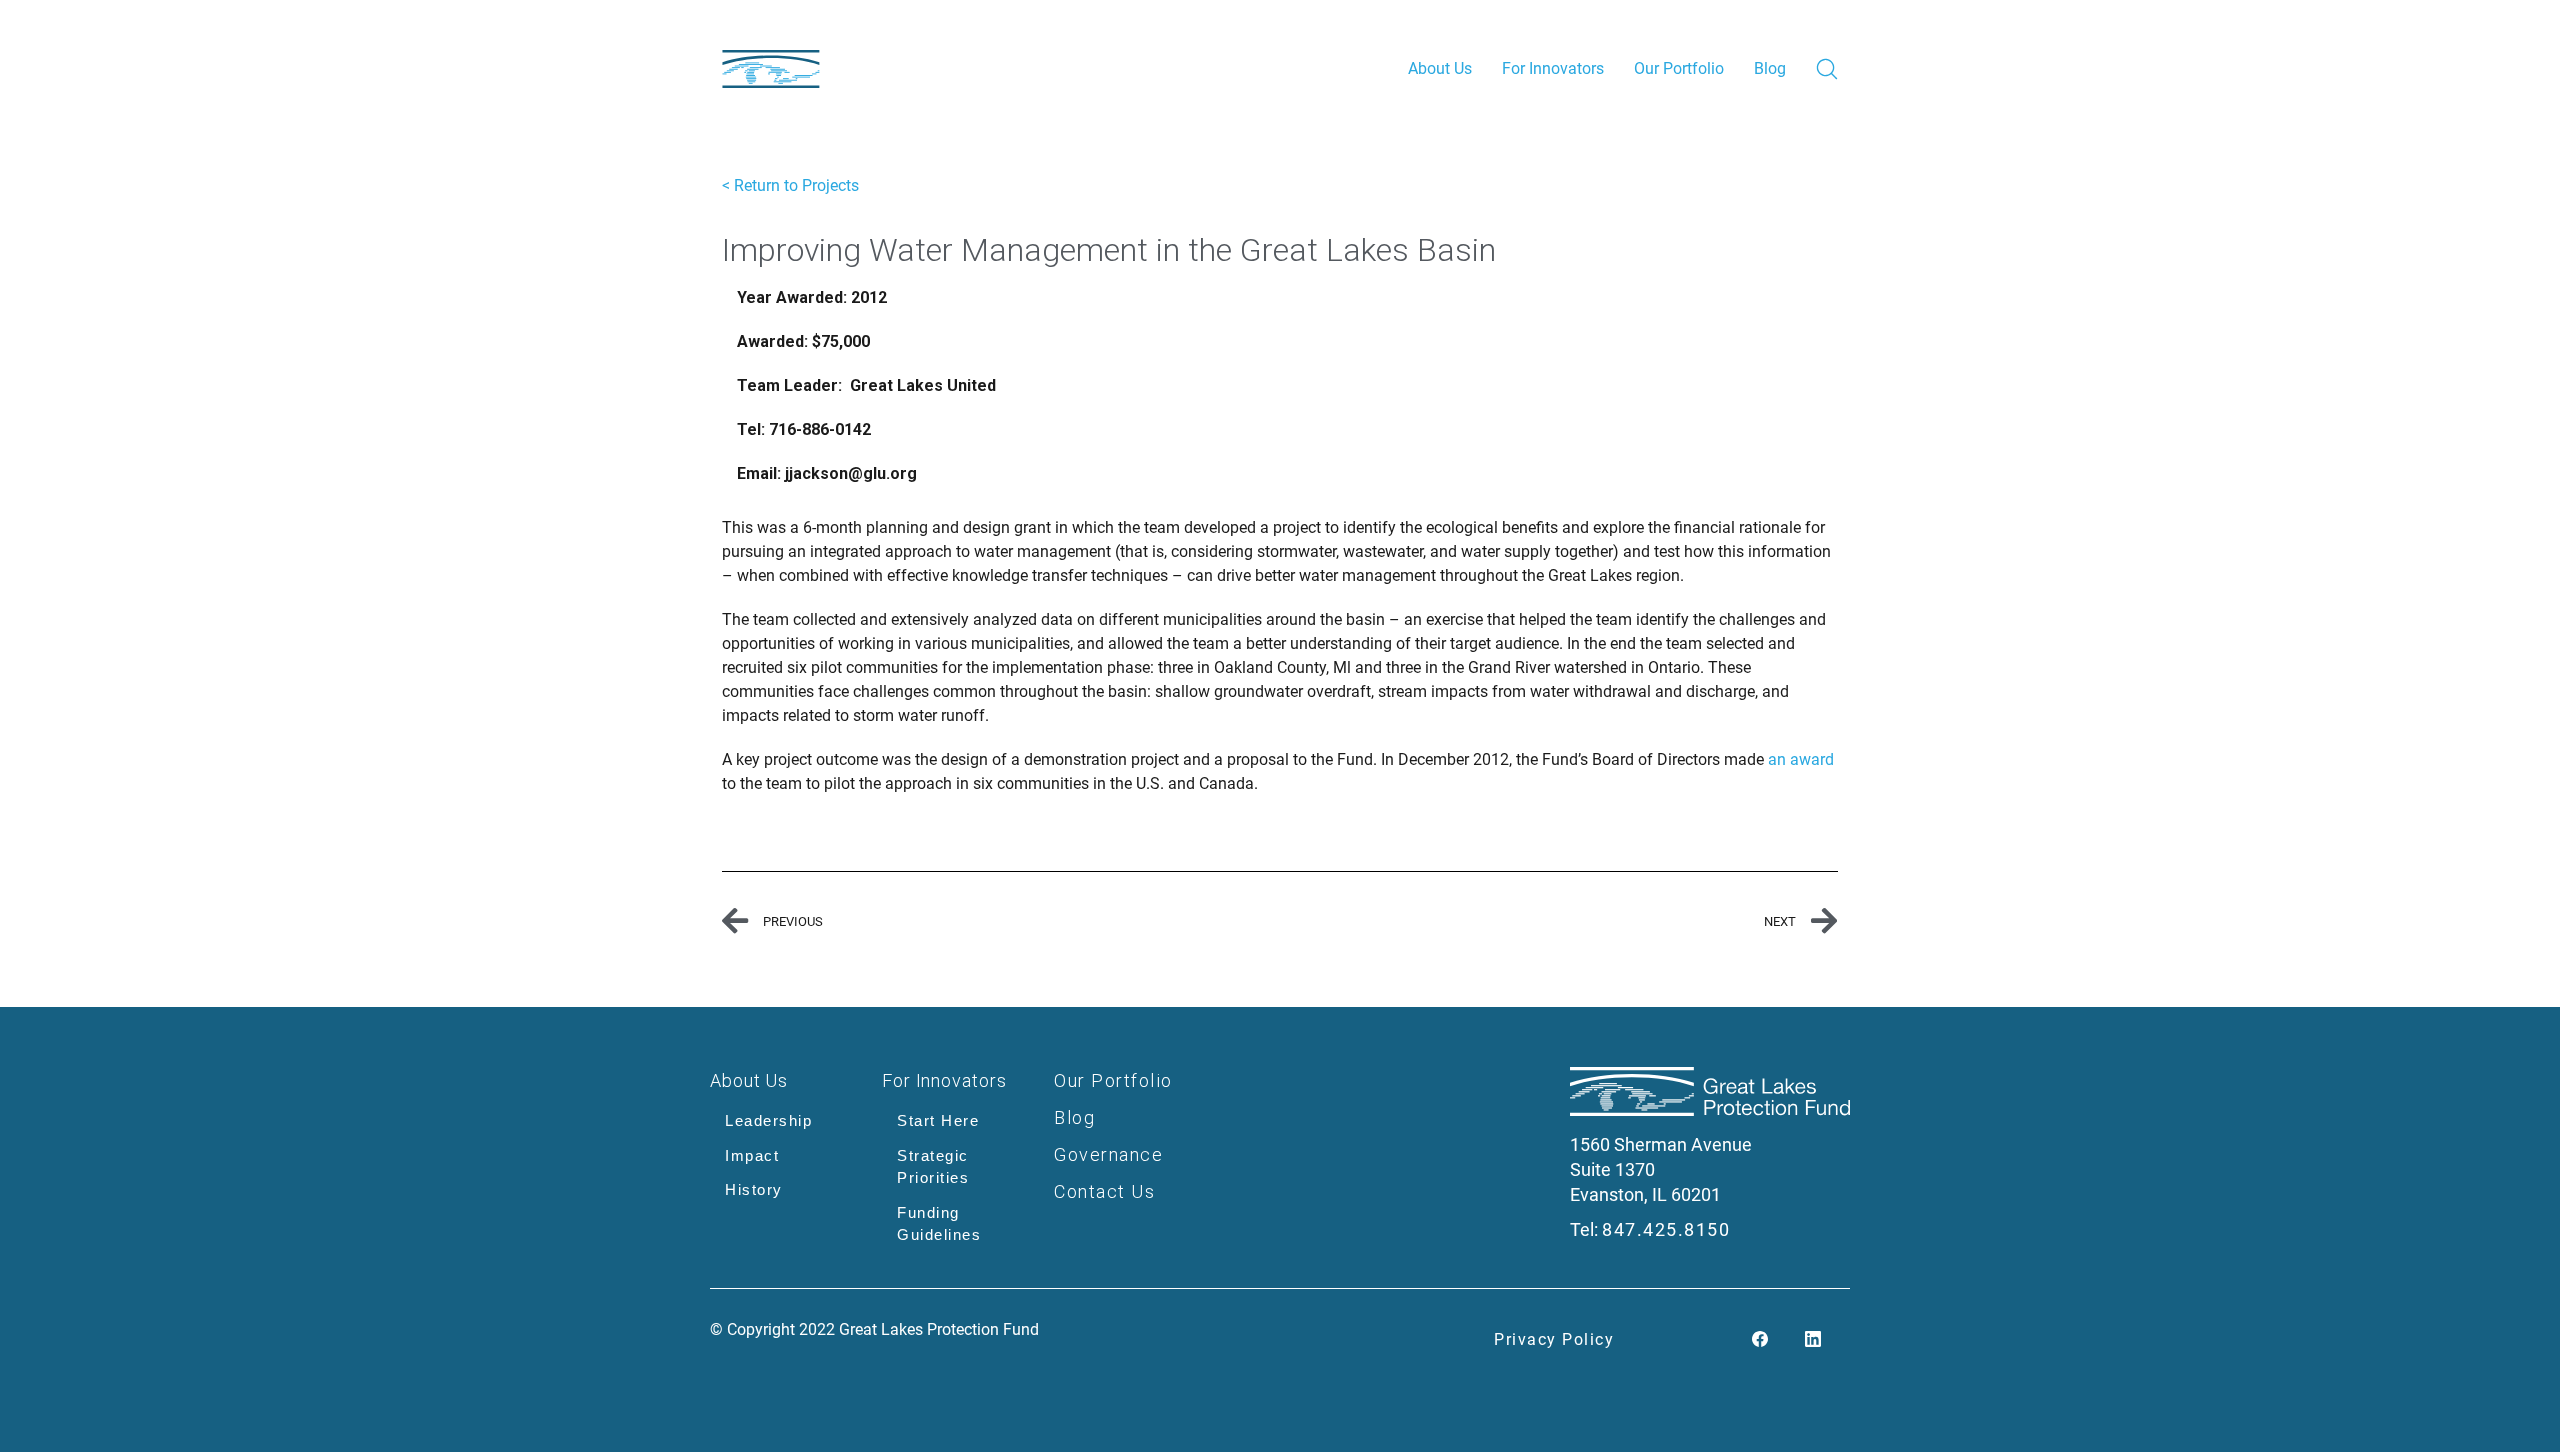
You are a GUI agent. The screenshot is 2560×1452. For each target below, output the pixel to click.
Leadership (768, 1120)
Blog (1074, 1117)
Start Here (938, 1120)
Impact (752, 1155)
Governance (1108, 1154)
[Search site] (1827, 69)
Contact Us (1104, 1191)
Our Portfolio (1113, 1080)
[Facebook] (1760, 1340)
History (754, 1189)
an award (1801, 759)
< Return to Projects (790, 185)
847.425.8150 (1666, 1229)
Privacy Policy (1554, 1339)
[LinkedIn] (1813, 1340)
